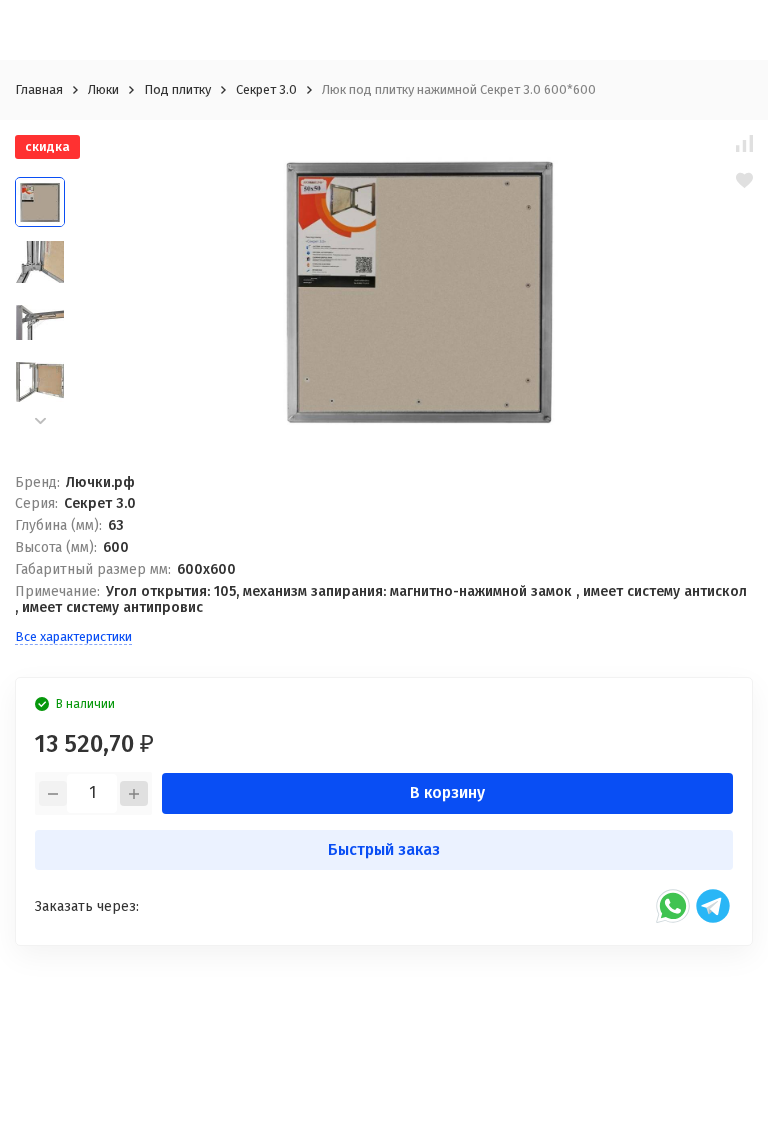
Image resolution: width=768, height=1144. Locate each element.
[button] (40, 420)
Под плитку (177, 89)
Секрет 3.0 (266, 89)
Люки (103, 89)
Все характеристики (73, 636)
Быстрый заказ (384, 849)
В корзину (447, 792)
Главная (39, 89)
